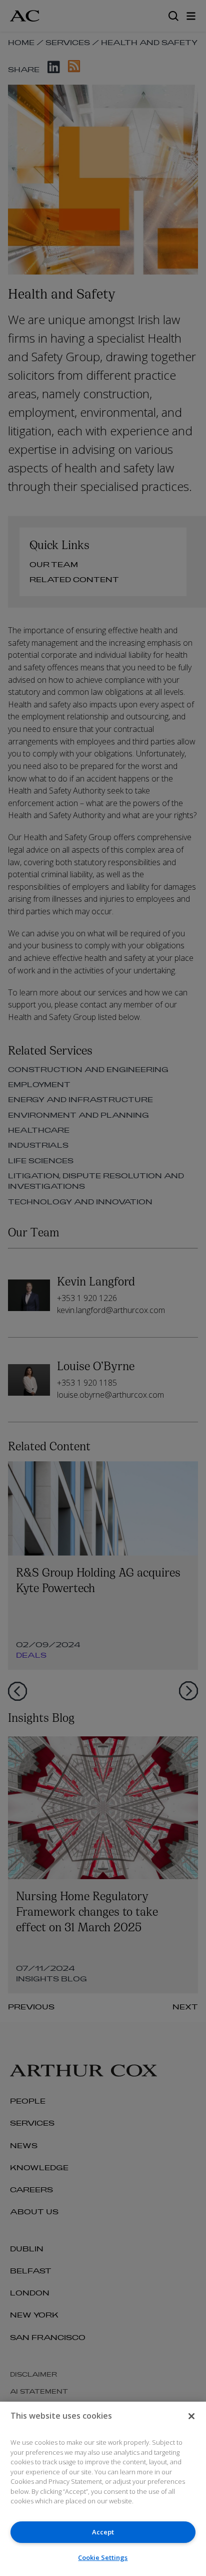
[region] (103, 2489)
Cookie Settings (103, 2557)
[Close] (191, 2416)
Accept (103, 2532)
